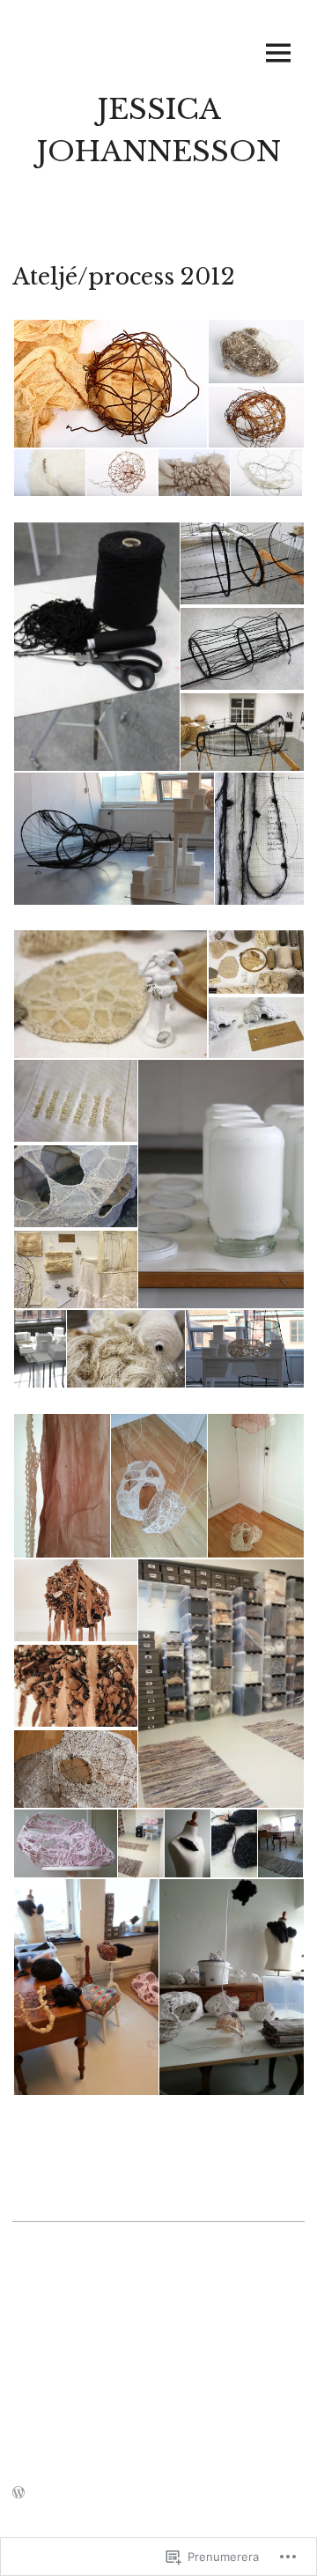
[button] (110, 384)
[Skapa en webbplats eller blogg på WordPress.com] (18, 2494)
